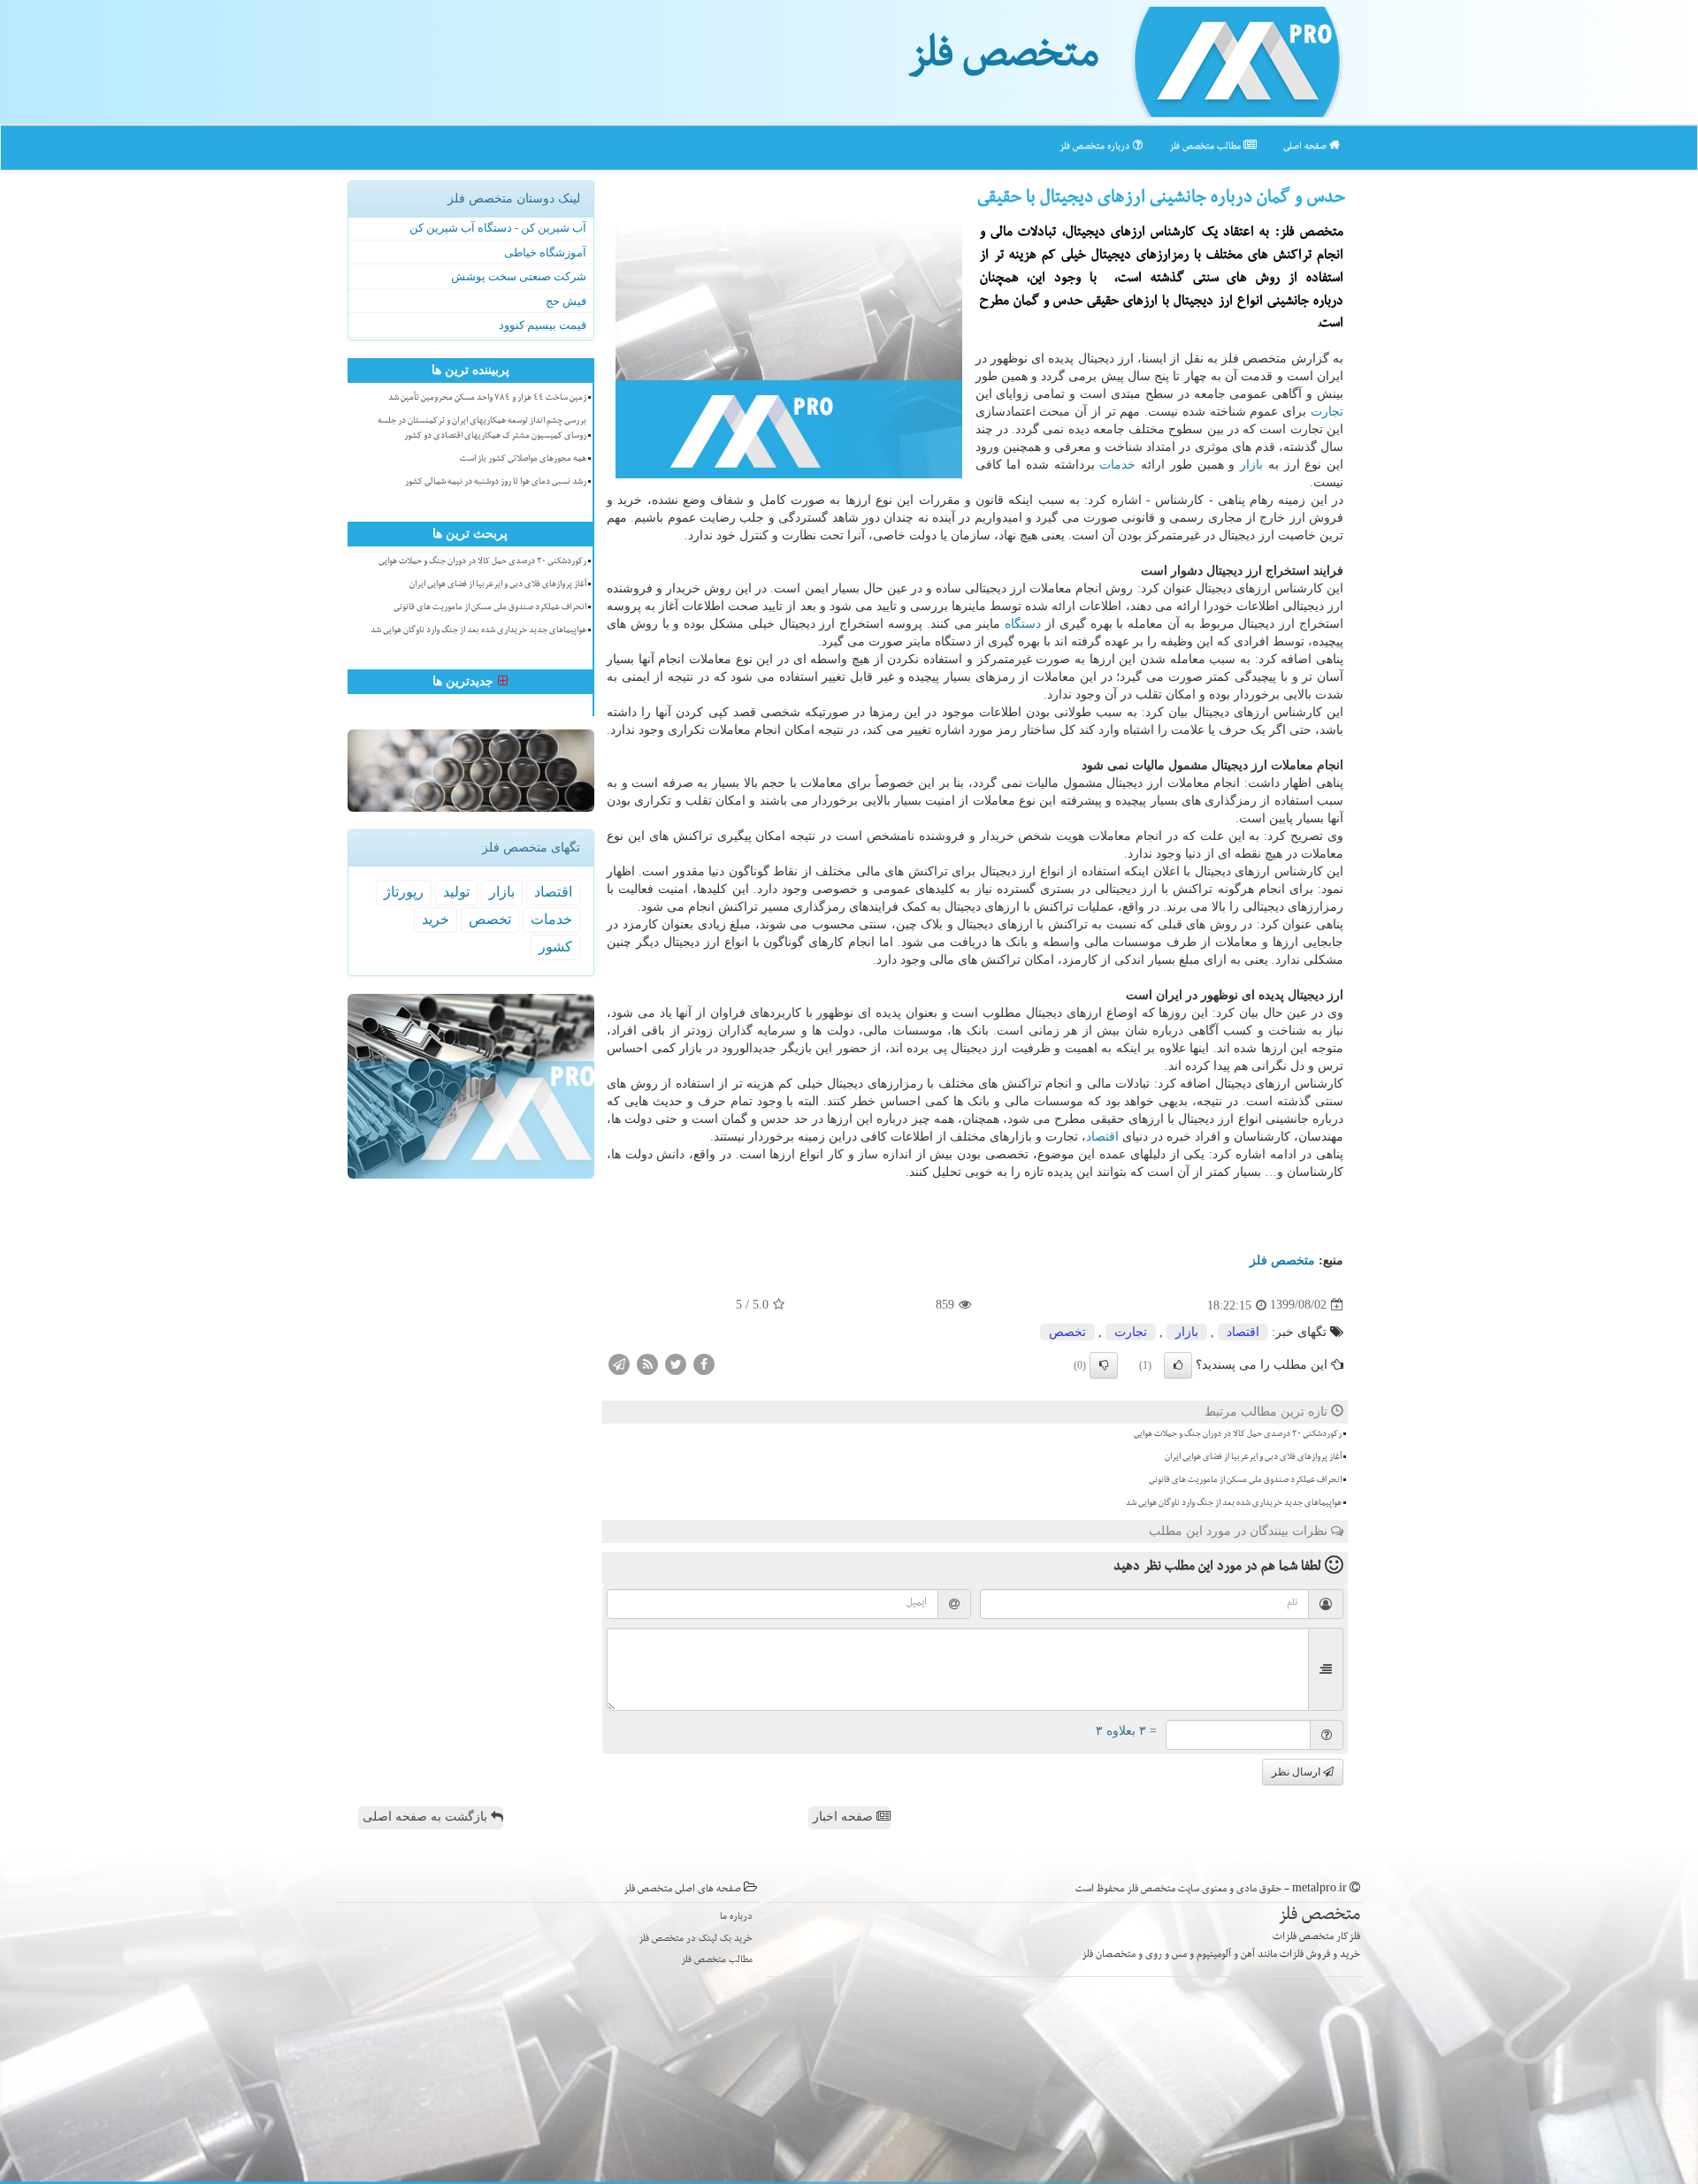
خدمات (1117, 465)
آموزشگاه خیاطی (545, 252)
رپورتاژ (404, 892)
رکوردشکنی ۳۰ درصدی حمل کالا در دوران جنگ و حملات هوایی (1238, 1435)
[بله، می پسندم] (1178, 1365)
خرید (436, 919)
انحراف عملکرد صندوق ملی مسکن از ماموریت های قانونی (1245, 1481)
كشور (555, 947)
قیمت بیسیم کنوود (543, 325)
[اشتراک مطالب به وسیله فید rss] (647, 1363)
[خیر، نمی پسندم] (1104, 1365)
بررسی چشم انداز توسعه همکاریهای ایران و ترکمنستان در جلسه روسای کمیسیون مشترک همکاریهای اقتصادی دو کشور (482, 429)
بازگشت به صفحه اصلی (427, 1817)
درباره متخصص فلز (1096, 147)
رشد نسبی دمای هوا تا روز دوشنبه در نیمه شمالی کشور (496, 483)
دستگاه (1023, 624)
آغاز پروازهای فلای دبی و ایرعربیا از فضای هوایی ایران (1253, 1458)
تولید (456, 892)
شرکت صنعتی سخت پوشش (519, 276)
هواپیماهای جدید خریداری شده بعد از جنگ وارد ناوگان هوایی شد (1234, 1504)
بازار (1251, 465)
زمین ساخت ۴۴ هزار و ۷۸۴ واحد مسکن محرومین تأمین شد (487, 399)
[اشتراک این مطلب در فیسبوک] (704, 1363)
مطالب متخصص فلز (1206, 147)
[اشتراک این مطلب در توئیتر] (676, 1363)
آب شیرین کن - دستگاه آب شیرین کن (498, 228)
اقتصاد (1102, 1137)
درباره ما (736, 1917)
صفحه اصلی (1306, 147)
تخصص (1067, 1332)
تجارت (1327, 412)
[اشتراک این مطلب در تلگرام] (619, 1363)
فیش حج (566, 301)
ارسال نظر (1297, 1772)
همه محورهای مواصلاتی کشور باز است (523, 460)
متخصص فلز (1003, 60)
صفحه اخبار (845, 1817)
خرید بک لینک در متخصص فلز (696, 1940)
